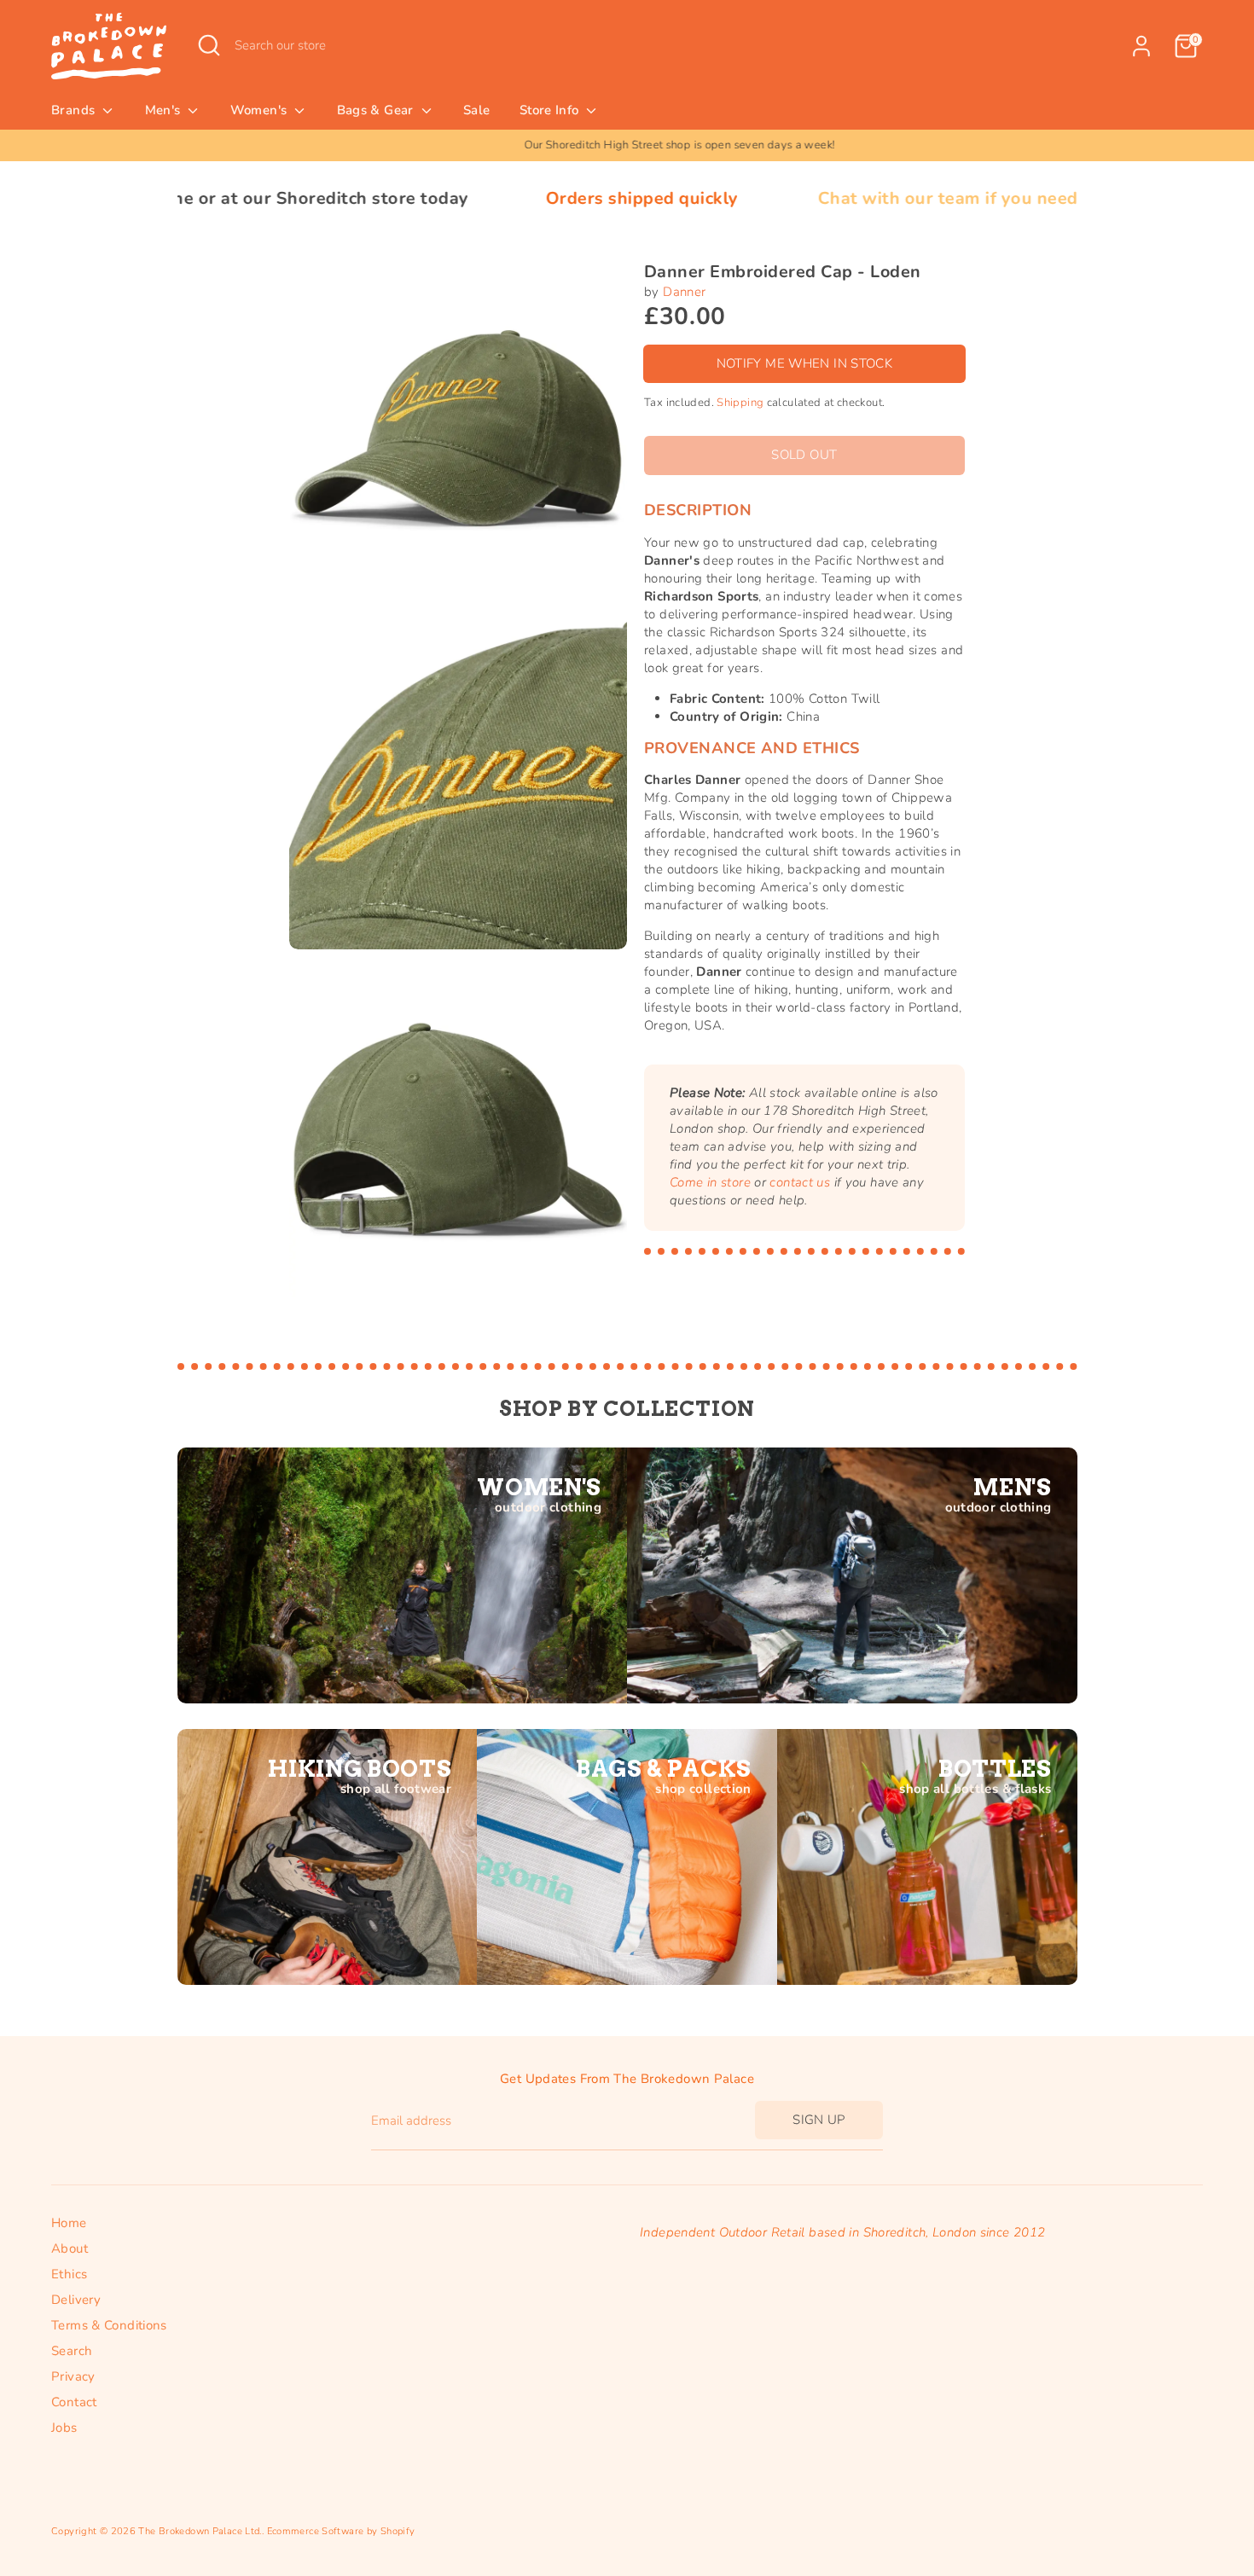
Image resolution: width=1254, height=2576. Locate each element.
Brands (75, 110)
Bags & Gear (377, 110)
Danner (684, 292)
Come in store (710, 1182)
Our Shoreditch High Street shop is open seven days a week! (627, 145)
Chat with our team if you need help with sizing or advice (906, 198)
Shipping (740, 402)
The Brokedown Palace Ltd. (200, 2531)
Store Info (551, 110)
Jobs (64, 2428)
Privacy (73, 2376)
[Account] (1141, 46)
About (70, 2248)
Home (69, 2223)
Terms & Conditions (109, 2325)
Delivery (76, 2300)
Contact (74, 2402)
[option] (627, 145)
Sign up (819, 2120)
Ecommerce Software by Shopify (341, 2531)
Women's (261, 110)
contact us (800, 1182)
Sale (477, 110)
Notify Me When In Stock (805, 363)
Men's (165, 110)
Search (72, 2351)
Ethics (69, 2274)
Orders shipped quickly (491, 198)
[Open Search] (209, 45)
